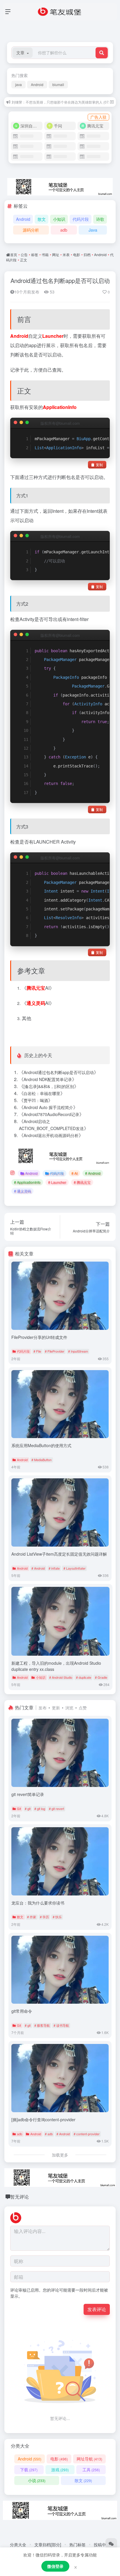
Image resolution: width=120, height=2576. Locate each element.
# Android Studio (61, 1677)
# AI (74, 1173)
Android (37, 84)
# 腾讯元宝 (82, 1182)
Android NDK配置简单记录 (48, 1079)
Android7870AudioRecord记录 (51, 1114)
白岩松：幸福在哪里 (42, 1093)
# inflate (54, 1568)
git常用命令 (22, 2011)
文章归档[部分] (48, 2544)
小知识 (59, 219)
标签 (35, 255)
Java (93, 230)
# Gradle (101, 1677)
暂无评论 (20, 2197)
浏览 (69, 1708)
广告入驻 (98, 117)
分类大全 (18, 2544)
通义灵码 (36, 1003)
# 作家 (32, 1917)
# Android (93, 1173)
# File (37, 1351)
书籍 (45, 255)
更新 (56, 1708)
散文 (42, 219)
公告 (24, 255)
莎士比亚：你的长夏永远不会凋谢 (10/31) (44, 102)
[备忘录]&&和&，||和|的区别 (49, 1086)
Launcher (53, 336)
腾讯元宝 (36, 988)
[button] (23, 53)
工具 (91, 2470)
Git (19, 1809)
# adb (49, 2134)
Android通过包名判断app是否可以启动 (60, 280)
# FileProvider (55, 1351)
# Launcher (57, 1182)
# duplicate (84, 1677)
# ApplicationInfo (27, 1182)
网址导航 (89, 2459)
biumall (58, 84)
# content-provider (87, 2134)
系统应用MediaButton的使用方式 (41, 1445)
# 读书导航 (61, 2025)
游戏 (60, 2470)
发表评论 (97, 2309)
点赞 (83, 1708)
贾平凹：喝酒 (36, 1100)
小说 (37, 2480)
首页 (14, 255)
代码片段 (81, 219)
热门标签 (77, 2544)
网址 (56, 255)
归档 (87, 255)
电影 (77, 255)
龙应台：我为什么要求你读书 (38, 1903)
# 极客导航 (42, 2025)
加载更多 (60, 2155)
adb (64, 230)
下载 (29, 2470)
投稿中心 (102, 2544)
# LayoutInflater (75, 1568)
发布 (43, 1708)
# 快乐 (57, 1917)
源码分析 (31, 230)
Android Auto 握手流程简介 (48, 1107)
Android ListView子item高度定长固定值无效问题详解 (59, 1554)
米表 (66, 255)
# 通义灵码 (22, 1191)
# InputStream (78, 1351)
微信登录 (55, 2566)
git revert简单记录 (28, 1794)
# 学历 (44, 1917)
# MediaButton (42, 1460)
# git (28, 1809)
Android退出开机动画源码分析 (51, 1135)
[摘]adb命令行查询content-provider (43, 2119)
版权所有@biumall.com (60, 423)
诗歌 (100, 219)
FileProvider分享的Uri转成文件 (39, 1337)
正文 (24, 260)
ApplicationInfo (60, 407)
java (18, 84)
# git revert (57, 1809)
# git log (40, 1809)
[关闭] (112, 102)
